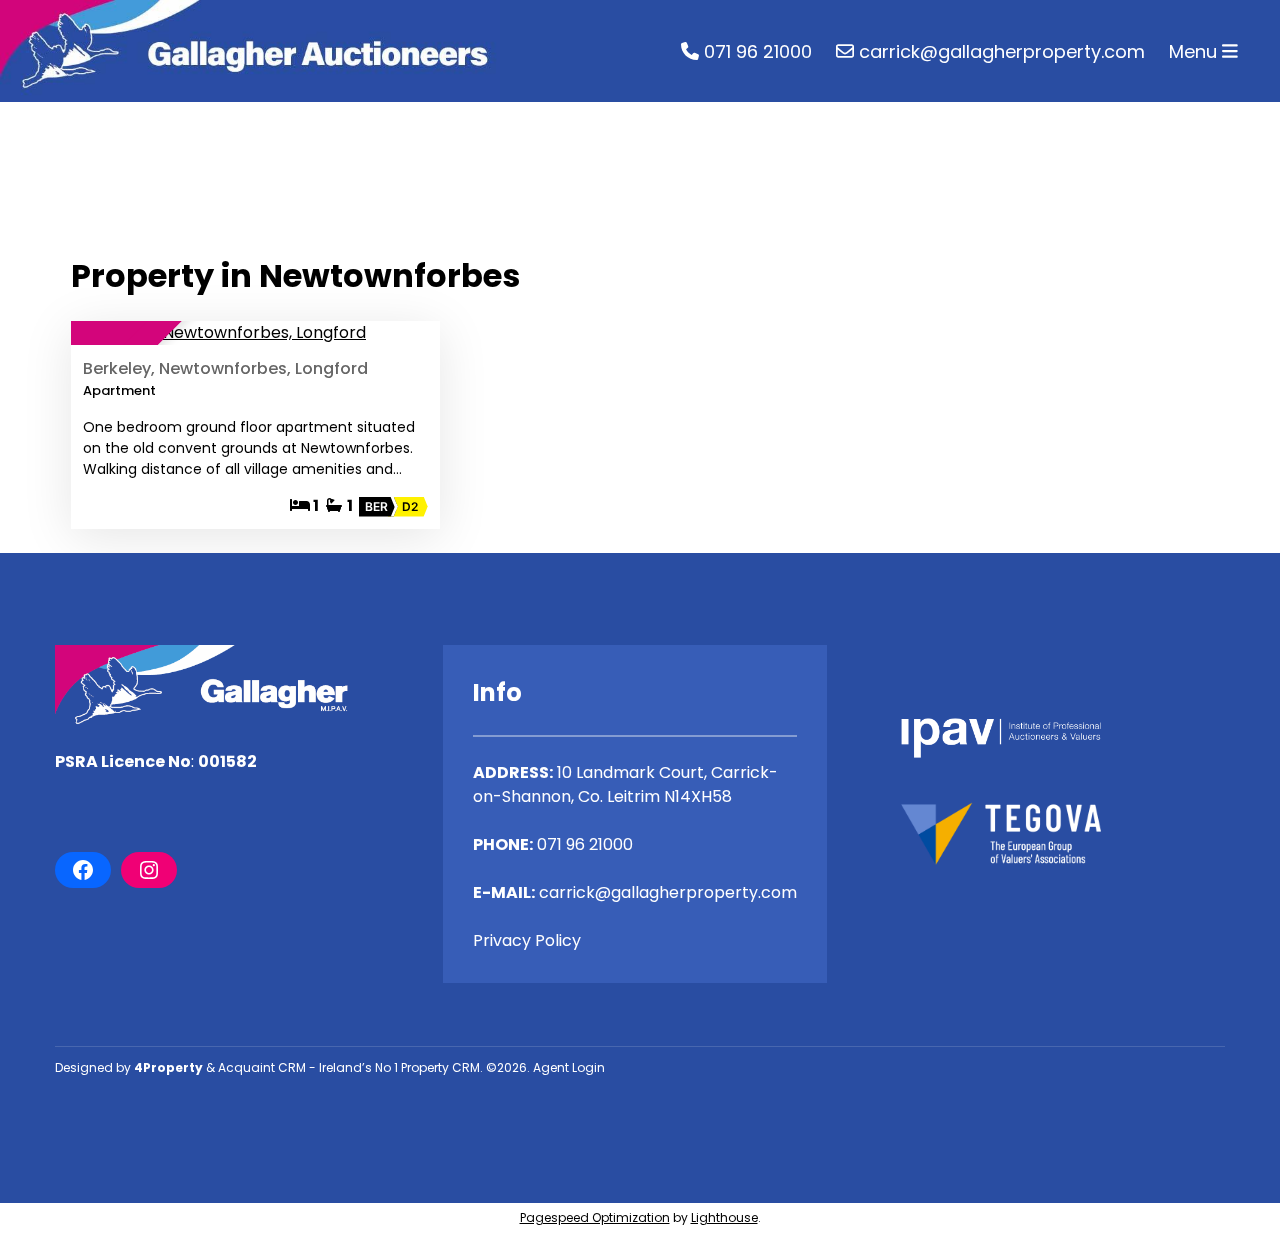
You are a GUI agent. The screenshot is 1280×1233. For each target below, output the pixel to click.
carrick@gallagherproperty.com (999, 51)
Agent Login (569, 1067)
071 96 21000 (755, 51)
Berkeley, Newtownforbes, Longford (225, 368)
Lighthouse (724, 1217)
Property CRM (440, 1067)
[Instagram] (149, 870)
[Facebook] (83, 870)
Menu (1195, 51)
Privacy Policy (527, 940)
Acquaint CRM (262, 1067)
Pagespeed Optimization (595, 1217)
